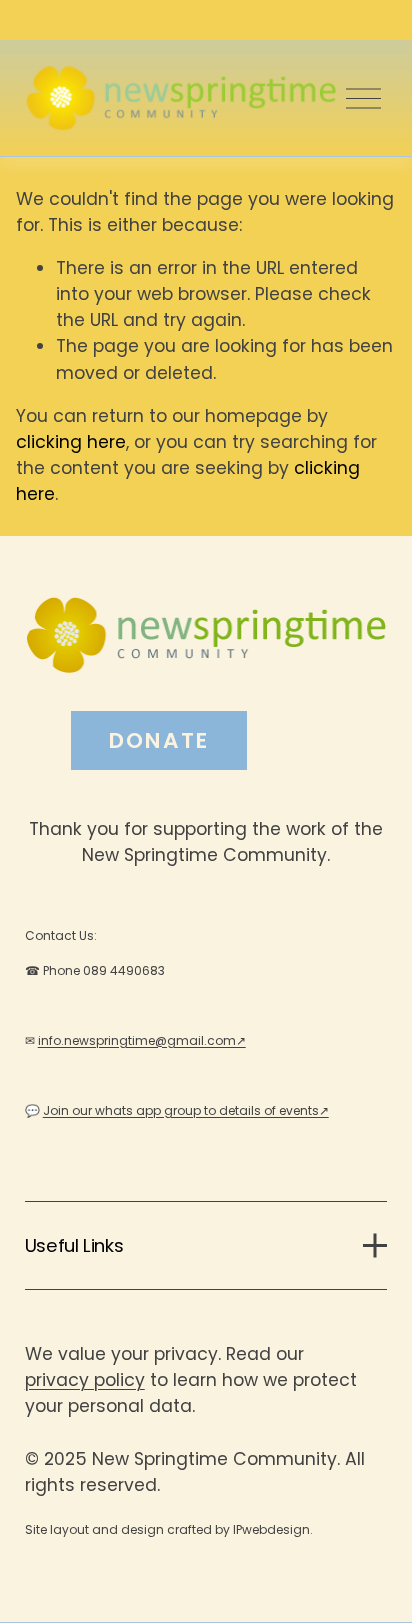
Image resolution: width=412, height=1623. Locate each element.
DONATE (159, 740)
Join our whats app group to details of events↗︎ (186, 1110)
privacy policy (85, 1380)
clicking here (71, 442)
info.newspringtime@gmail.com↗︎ (142, 1040)
